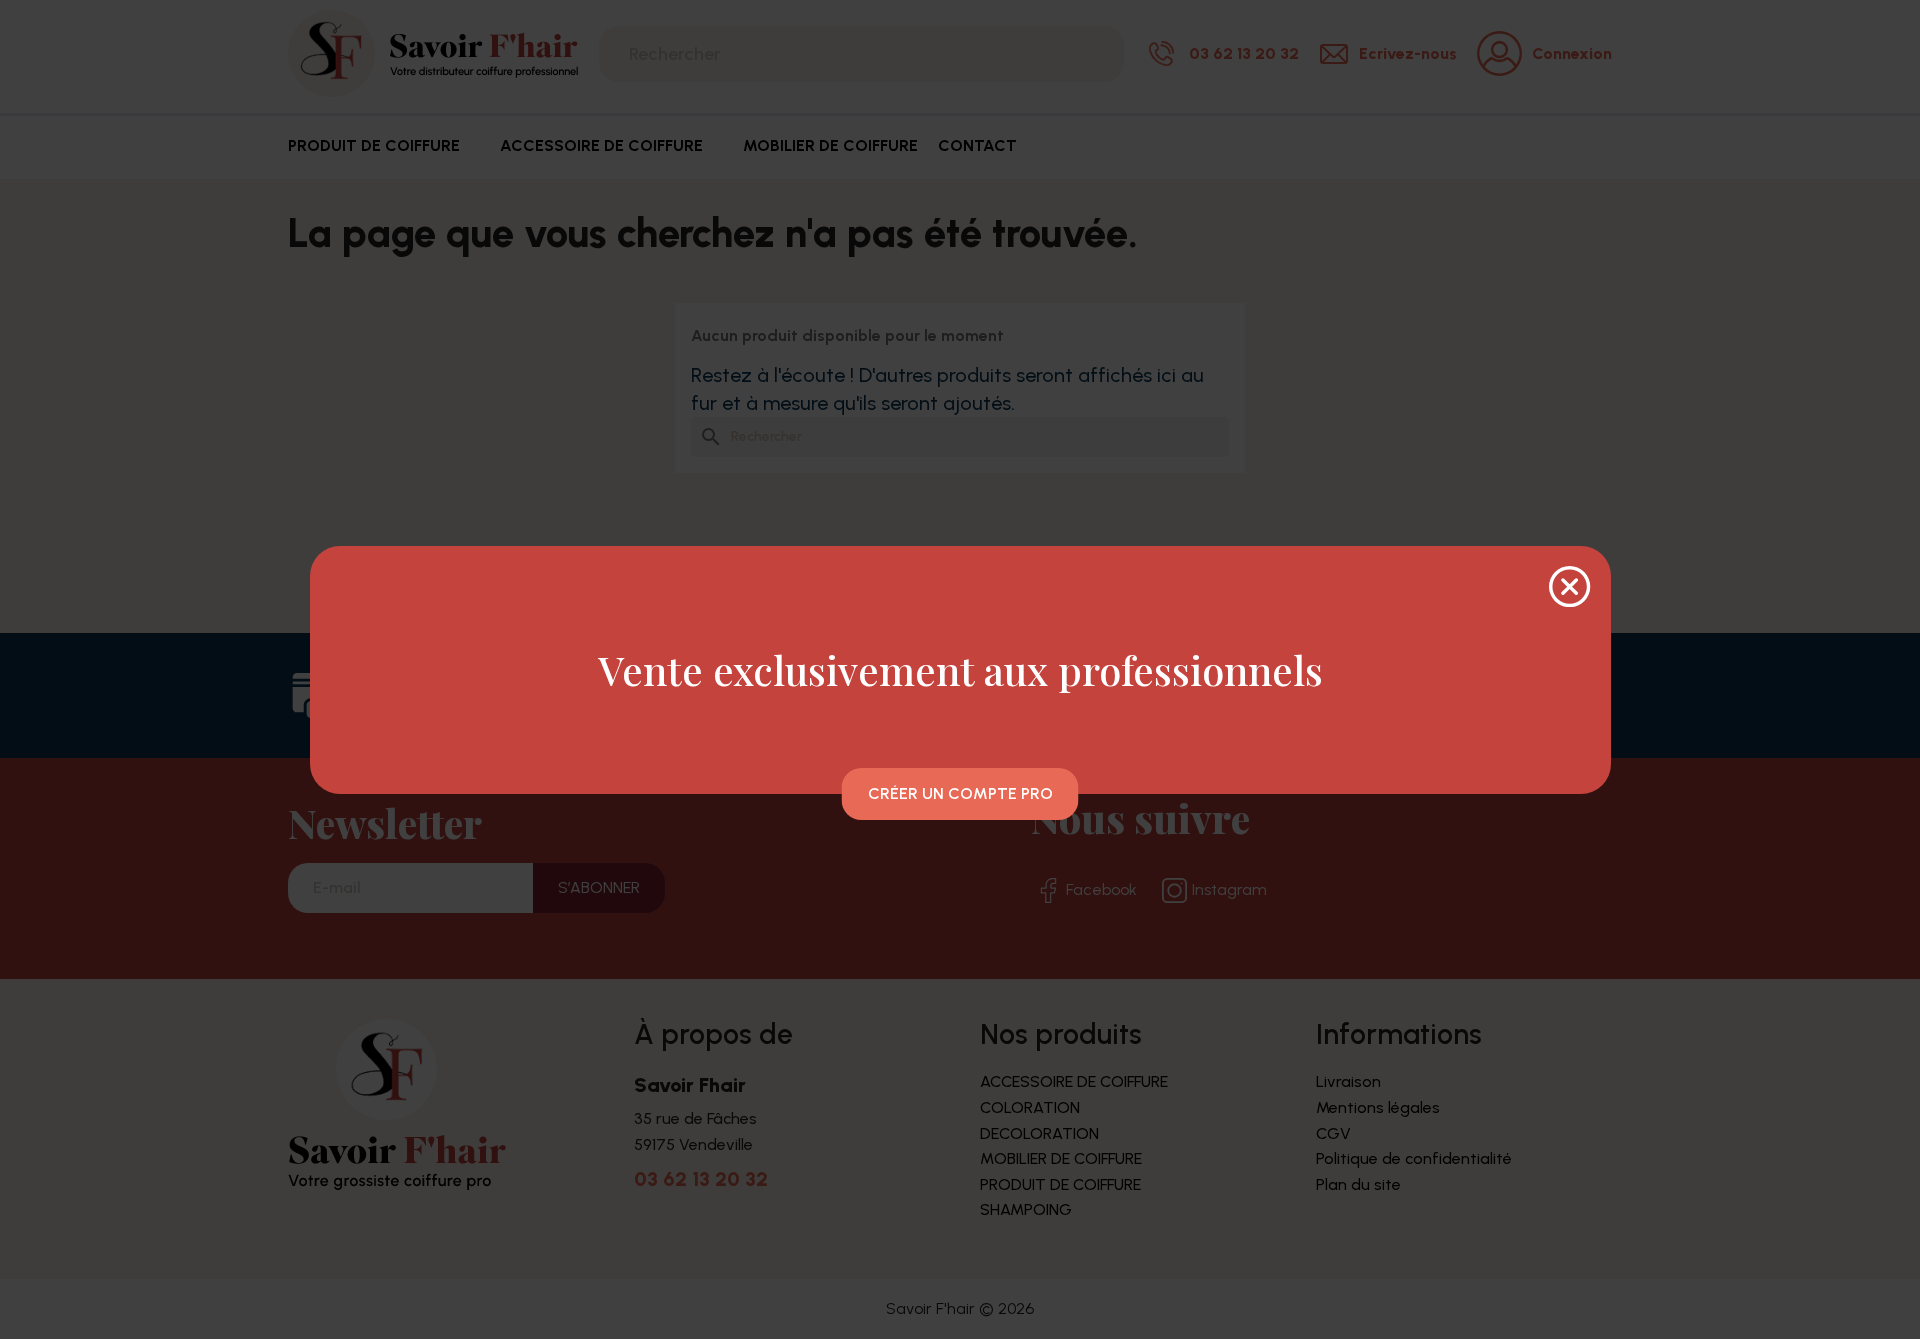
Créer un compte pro (960, 793)
